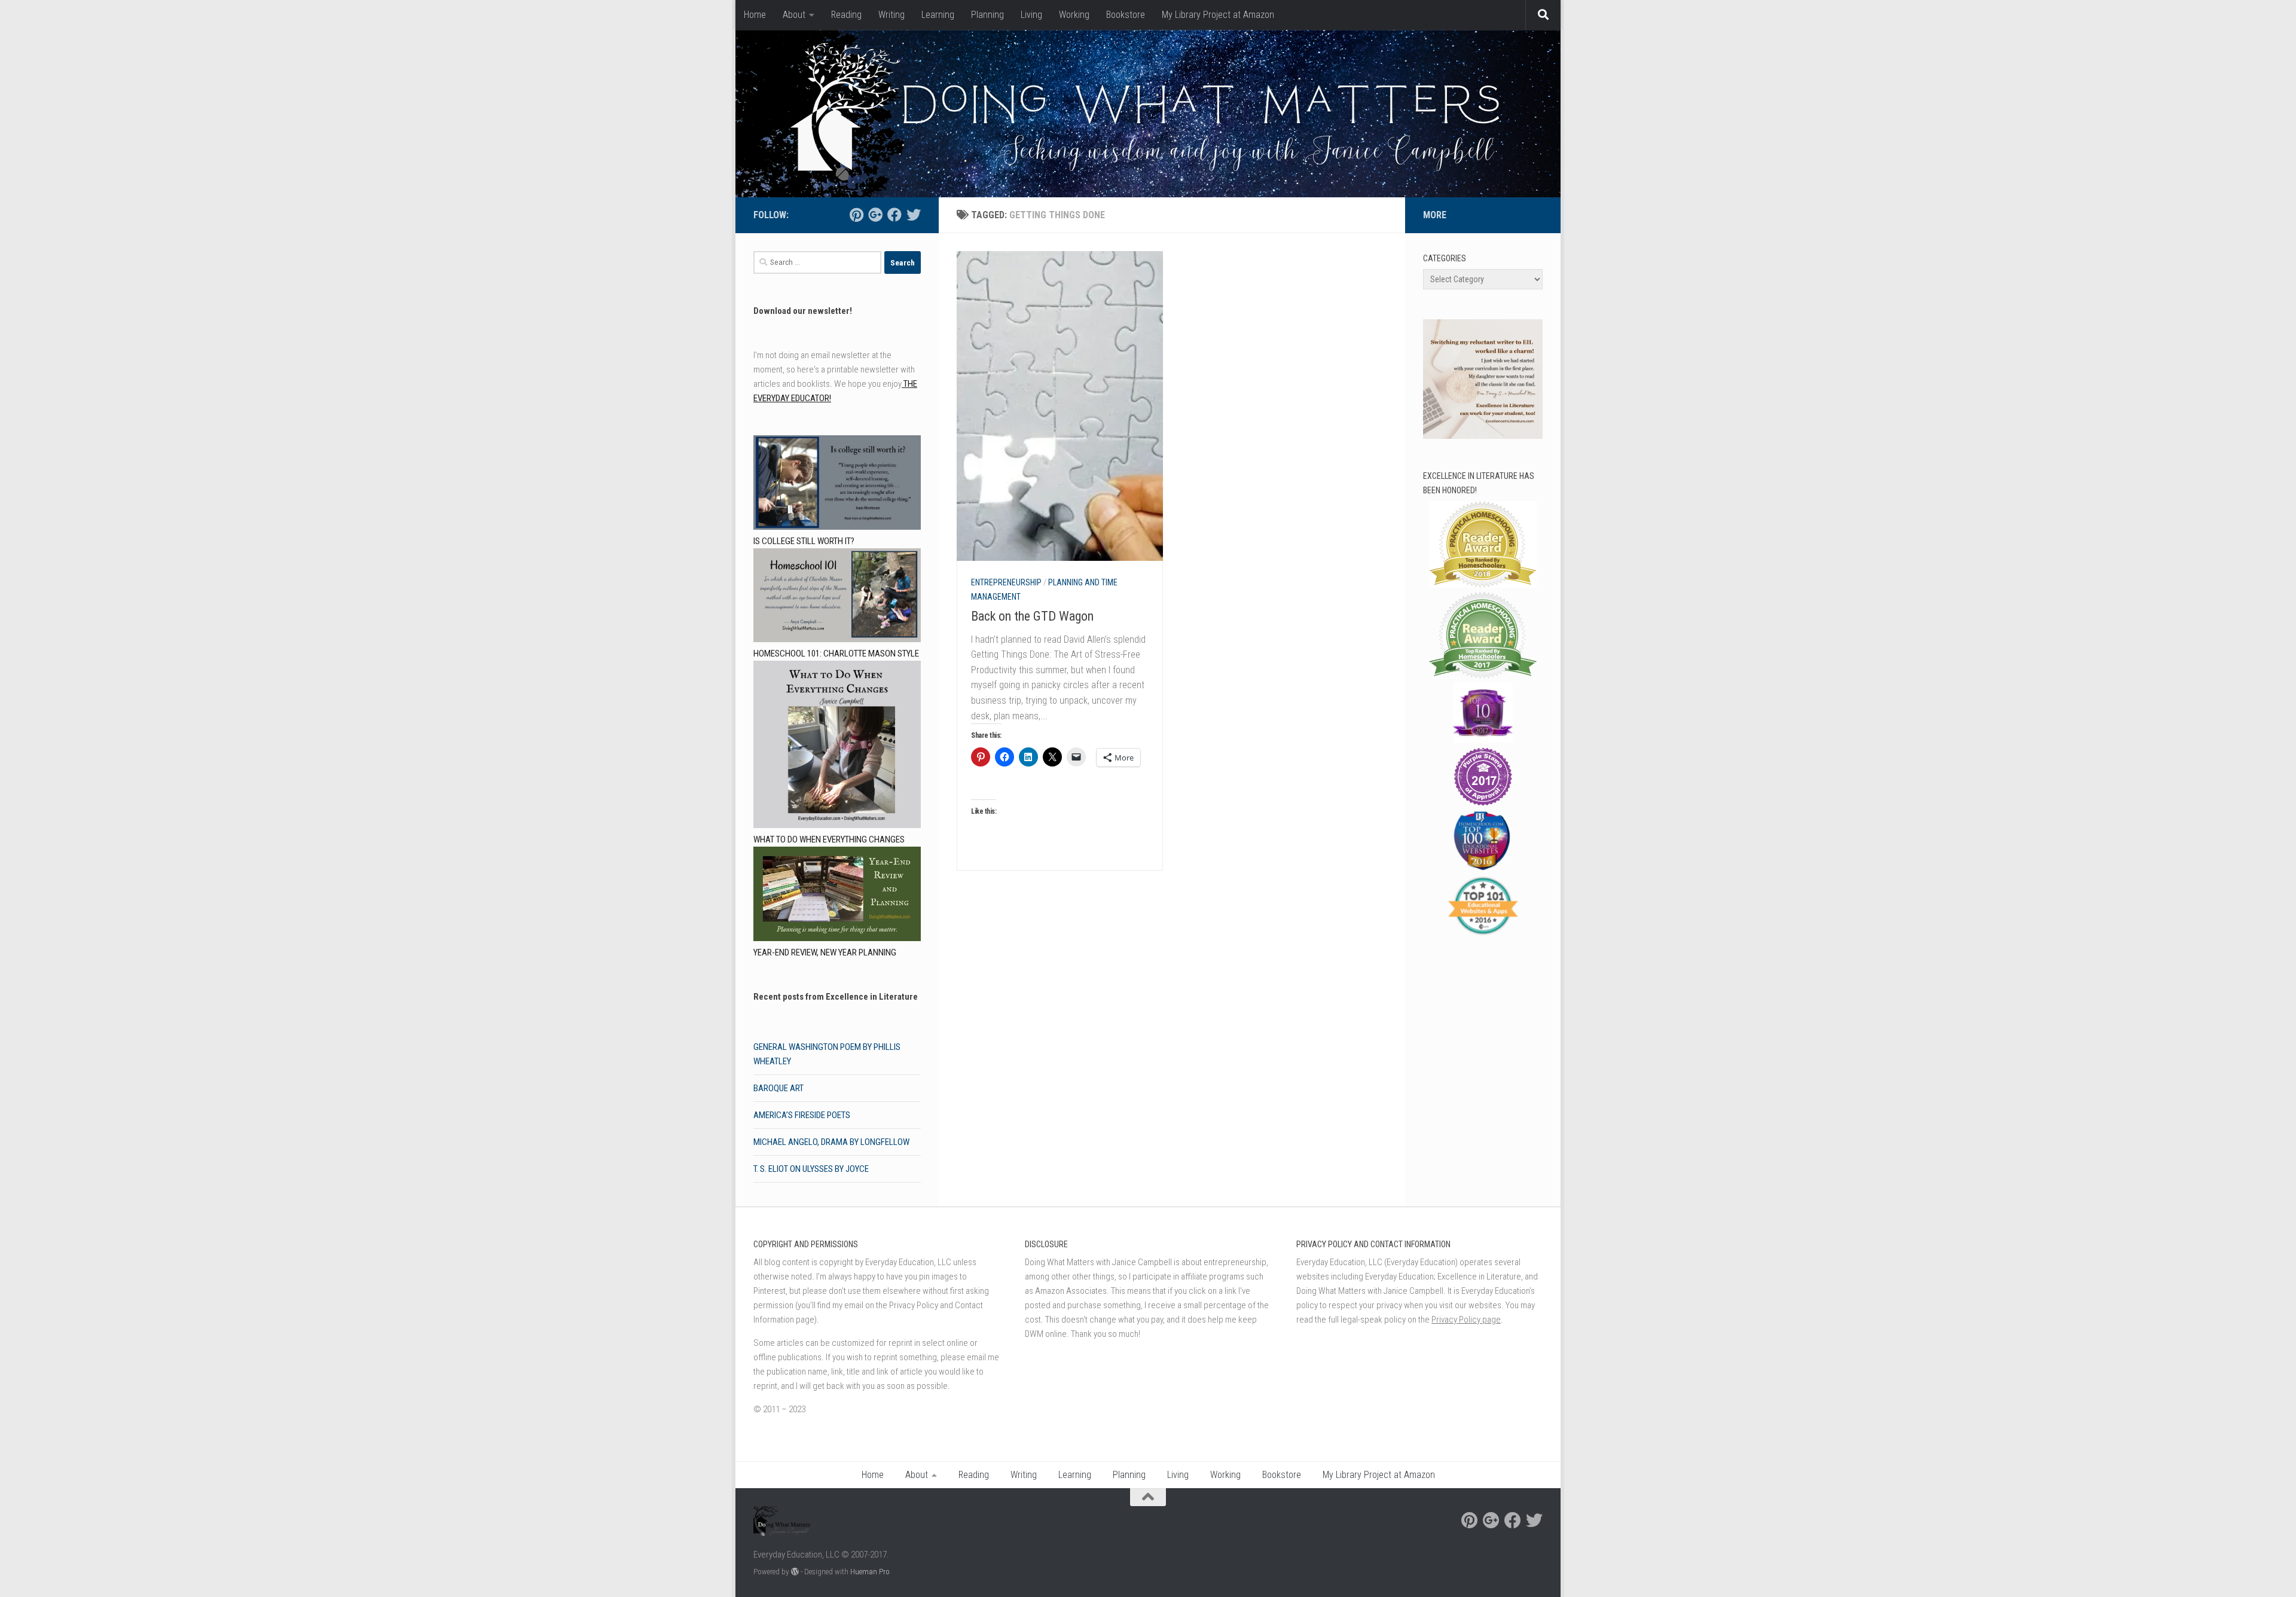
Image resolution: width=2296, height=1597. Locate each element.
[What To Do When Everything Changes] (837, 746)
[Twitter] (914, 215)
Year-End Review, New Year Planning (825, 952)
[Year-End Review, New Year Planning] (837, 896)
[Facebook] (894, 215)
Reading (846, 15)
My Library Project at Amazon (1218, 15)
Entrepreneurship (1006, 582)
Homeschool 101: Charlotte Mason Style (836, 654)
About (794, 15)
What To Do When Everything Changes (829, 839)
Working (1074, 15)
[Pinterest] (856, 215)
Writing (891, 15)
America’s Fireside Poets (802, 1115)
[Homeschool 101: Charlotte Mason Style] (837, 598)
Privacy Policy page (1466, 1320)
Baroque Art (778, 1088)
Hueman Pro (870, 1572)
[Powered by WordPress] (795, 1572)
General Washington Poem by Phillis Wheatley (827, 1054)
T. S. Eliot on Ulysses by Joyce (811, 1169)
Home (755, 15)
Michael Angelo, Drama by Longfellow (831, 1142)
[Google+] (875, 215)
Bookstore (1126, 15)
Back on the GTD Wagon (1032, 616)
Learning (938, 15)
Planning (987, 15)
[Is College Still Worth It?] (837, 485)
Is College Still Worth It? (804, 541)
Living (1031, 15)
